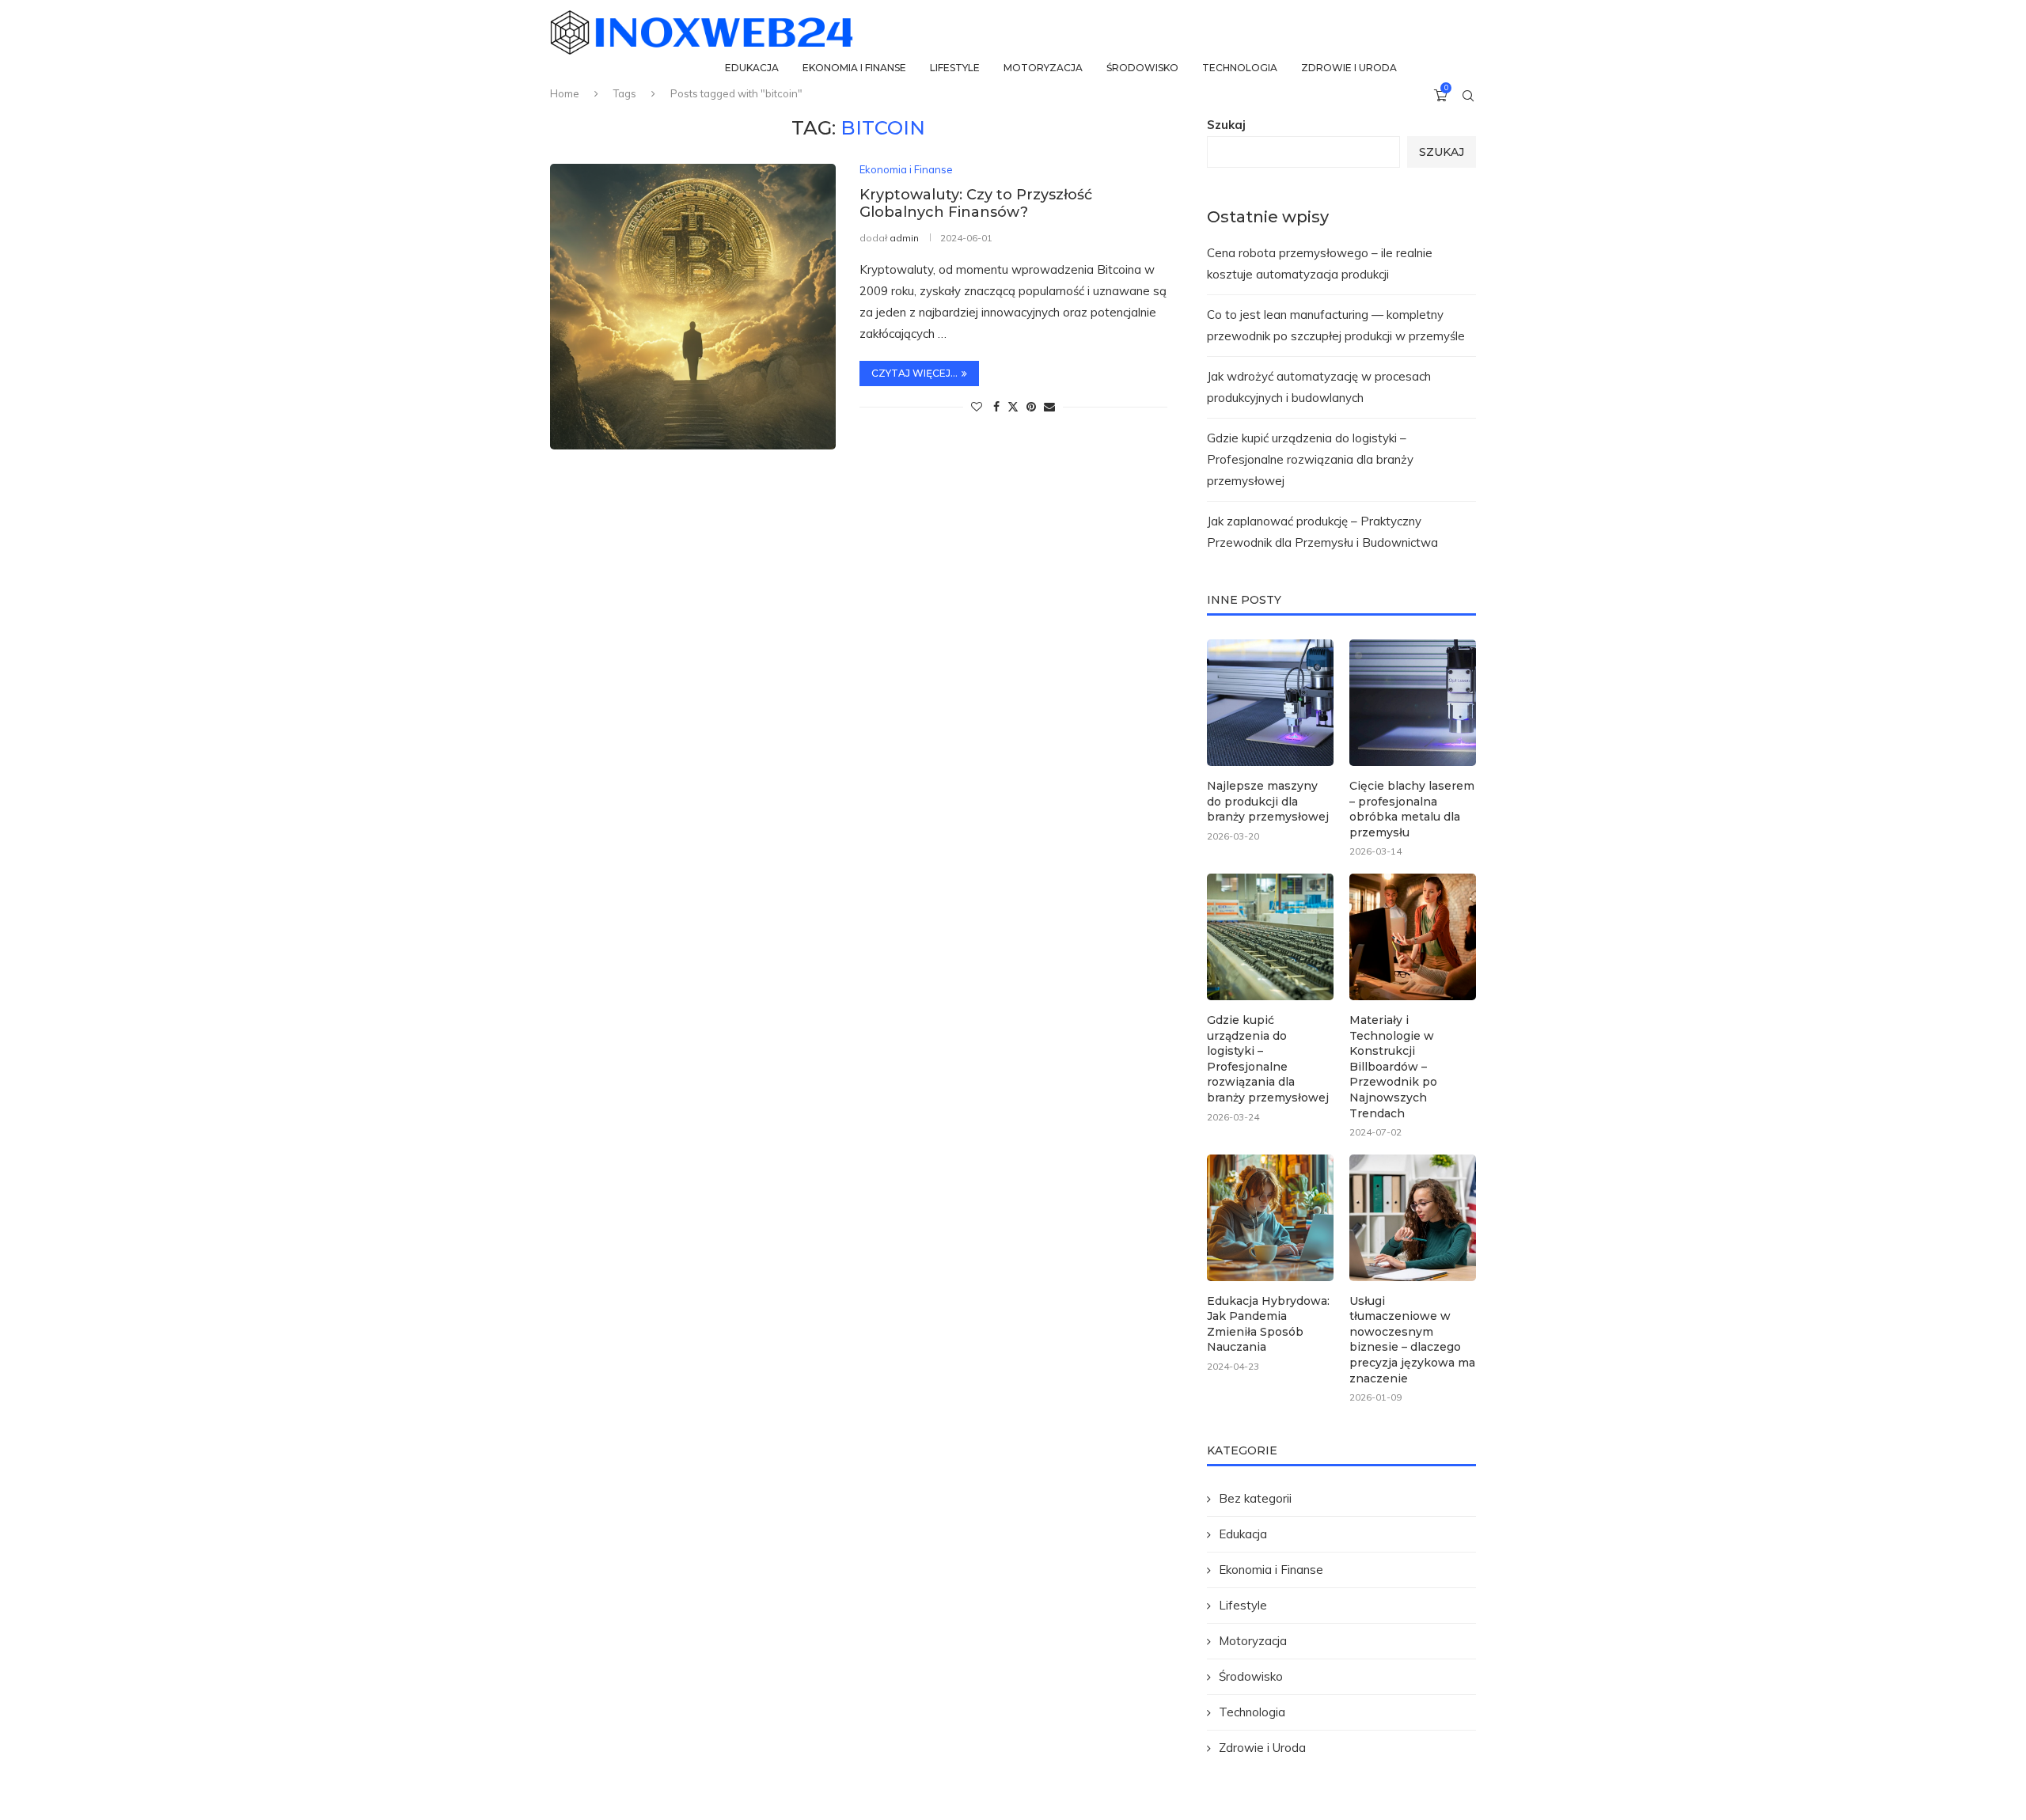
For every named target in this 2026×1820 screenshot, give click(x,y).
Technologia (1240, 68)
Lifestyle (955, 68)
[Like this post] (977, 407)
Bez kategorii (1255, 1498)
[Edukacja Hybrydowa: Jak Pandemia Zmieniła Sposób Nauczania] (1270, 1218)
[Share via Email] (1049, 407)
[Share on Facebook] (996, 407)
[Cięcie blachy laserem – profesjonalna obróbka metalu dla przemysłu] (1413, 703)
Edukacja (752, 68)
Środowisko (1142, 68)
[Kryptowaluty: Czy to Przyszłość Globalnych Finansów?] (693, 307)
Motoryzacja (1043, 68)
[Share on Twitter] (1013, 407)
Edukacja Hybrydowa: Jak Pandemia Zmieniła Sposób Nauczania (1268, 1324)
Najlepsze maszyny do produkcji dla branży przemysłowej (1268, 801)
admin (904, 238)
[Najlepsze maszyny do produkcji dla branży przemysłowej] (1270, 703)
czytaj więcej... (914, 373)
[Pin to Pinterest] (1031, 407)
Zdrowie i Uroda (1349, 68)
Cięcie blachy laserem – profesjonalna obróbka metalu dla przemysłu (1412, 809)
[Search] (1468, 96)
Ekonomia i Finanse (854, 68)
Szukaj (1226, 125)
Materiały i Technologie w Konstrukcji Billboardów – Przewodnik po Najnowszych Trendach (1393, 1067)
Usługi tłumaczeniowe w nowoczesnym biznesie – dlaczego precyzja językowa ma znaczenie (1412, 1340)
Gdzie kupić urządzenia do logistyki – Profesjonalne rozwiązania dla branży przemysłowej (1310, 459)
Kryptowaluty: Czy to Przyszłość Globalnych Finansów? (976, 203)
